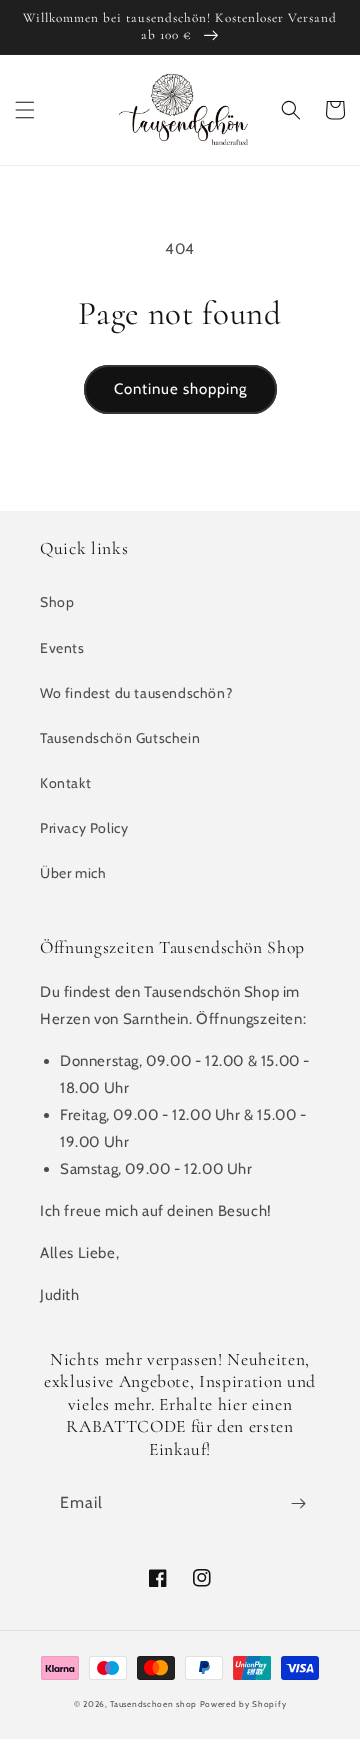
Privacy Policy (84, 828)
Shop (57, 602)
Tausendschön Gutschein (120, 738)
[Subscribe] (298, 1503)
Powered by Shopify (243, 1704)
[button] (25, 110)
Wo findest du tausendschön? (136, 693)
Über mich (73, 873)
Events (62, 648)
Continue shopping (180, 389)
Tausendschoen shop (153, 1704)
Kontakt (65, 783)
